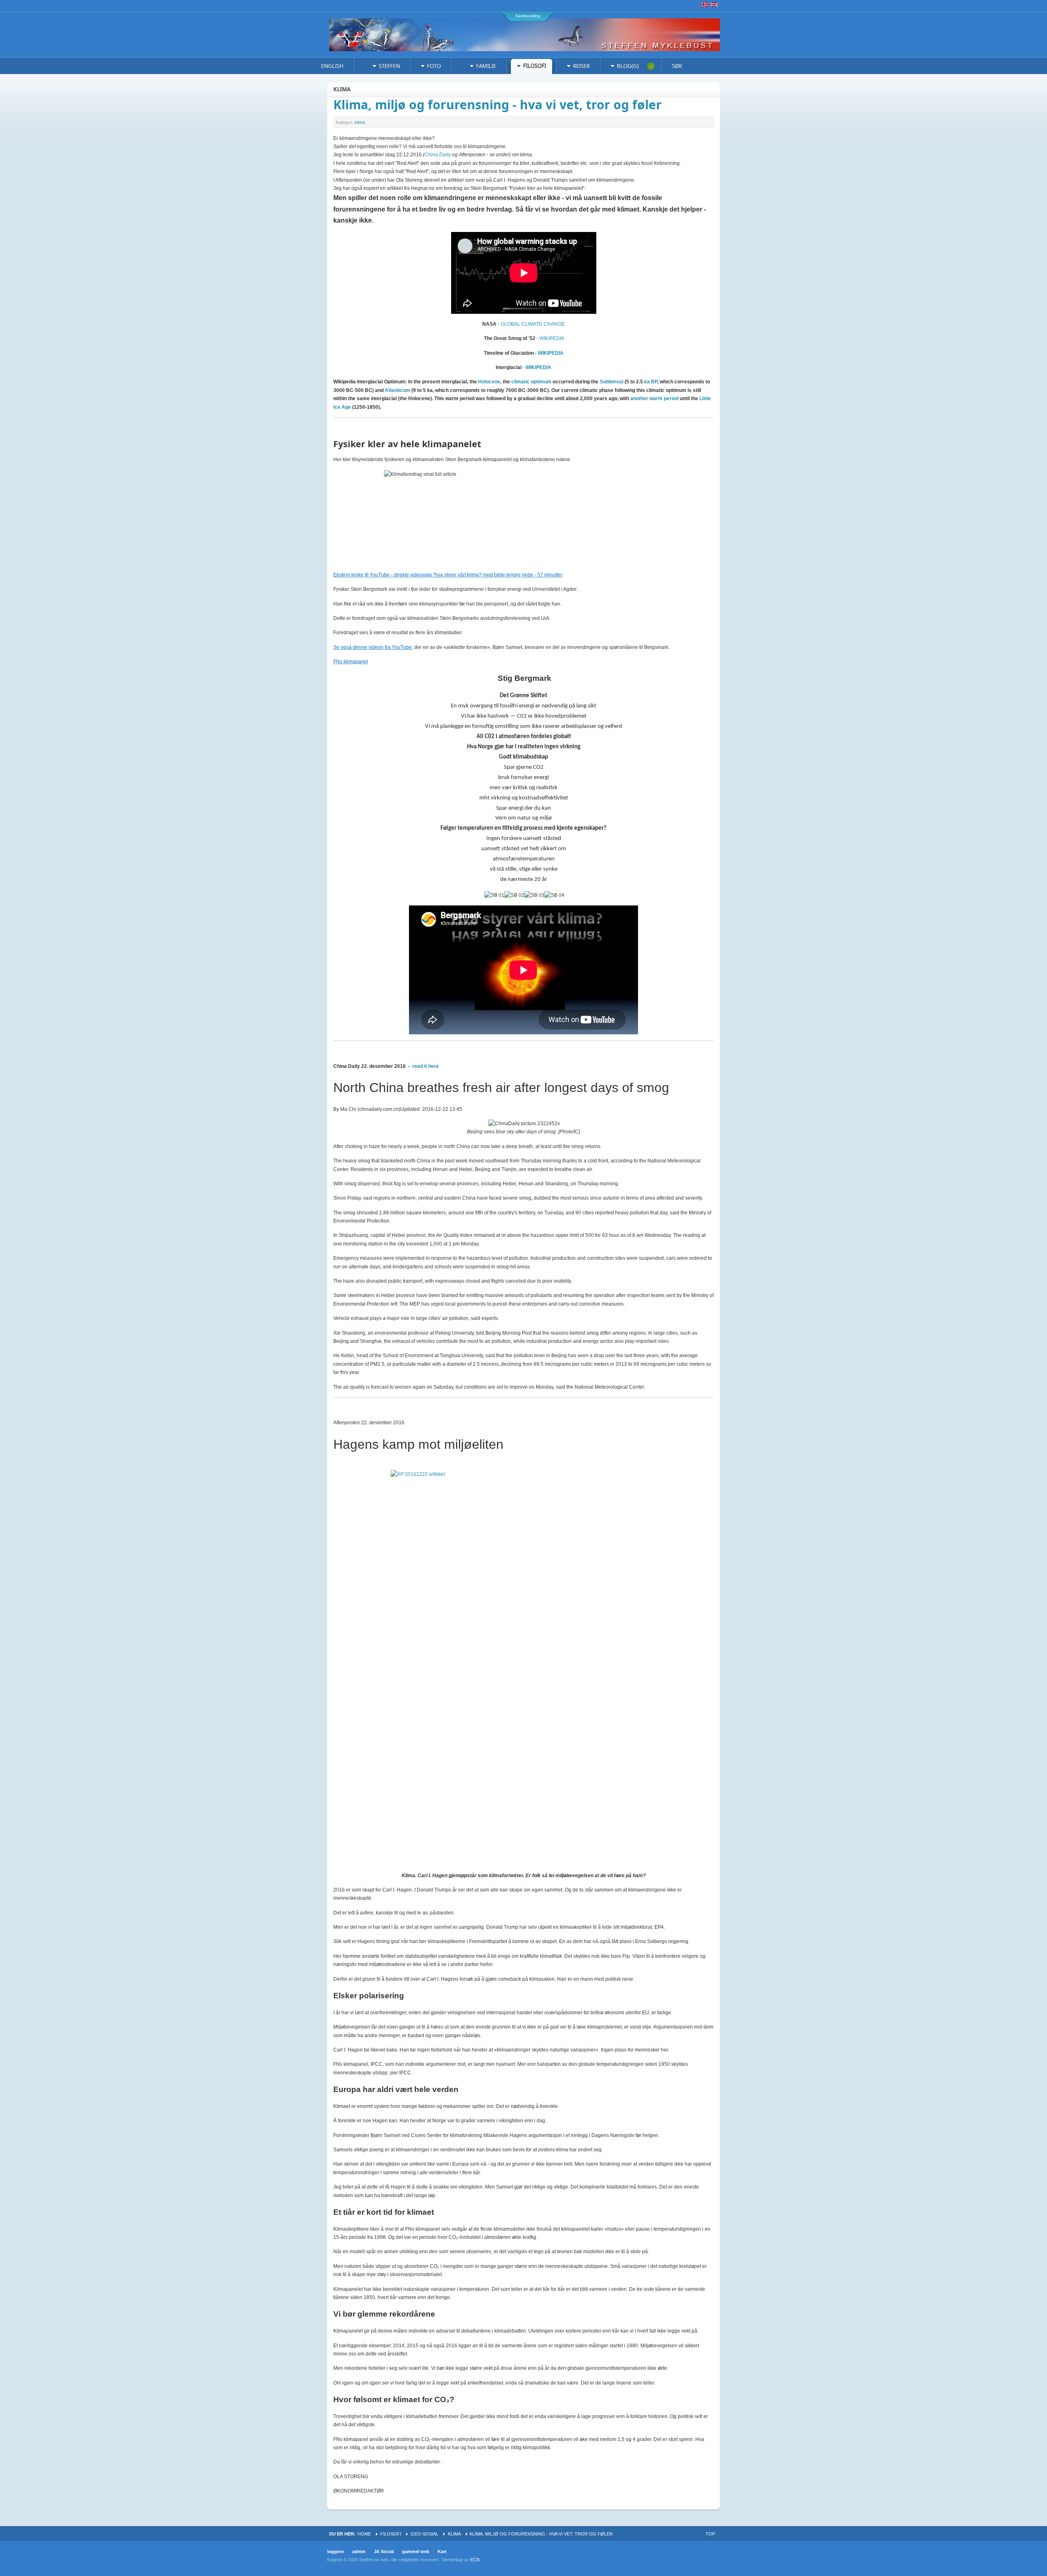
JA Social (384, 2551)
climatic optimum (531, 382)
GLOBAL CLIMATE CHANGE (533, 324)
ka (647, 382)
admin (359, 2551)
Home (364, 2534)
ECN (475, 2560)
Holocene (489, 382)
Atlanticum (398, 390)
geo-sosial (425, 2534)
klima (360, 122)
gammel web (416, 2551)
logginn (336, 2551)
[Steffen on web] (530, 35)
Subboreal (611, 382)
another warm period (654, 399)
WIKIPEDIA (552, 338)
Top (710, 2534)
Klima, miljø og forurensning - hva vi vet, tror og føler (498, 105)
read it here (426, 1066)
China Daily (438, 155)
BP (654, 382)
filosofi (391, 2534)
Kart (442, 2551)
